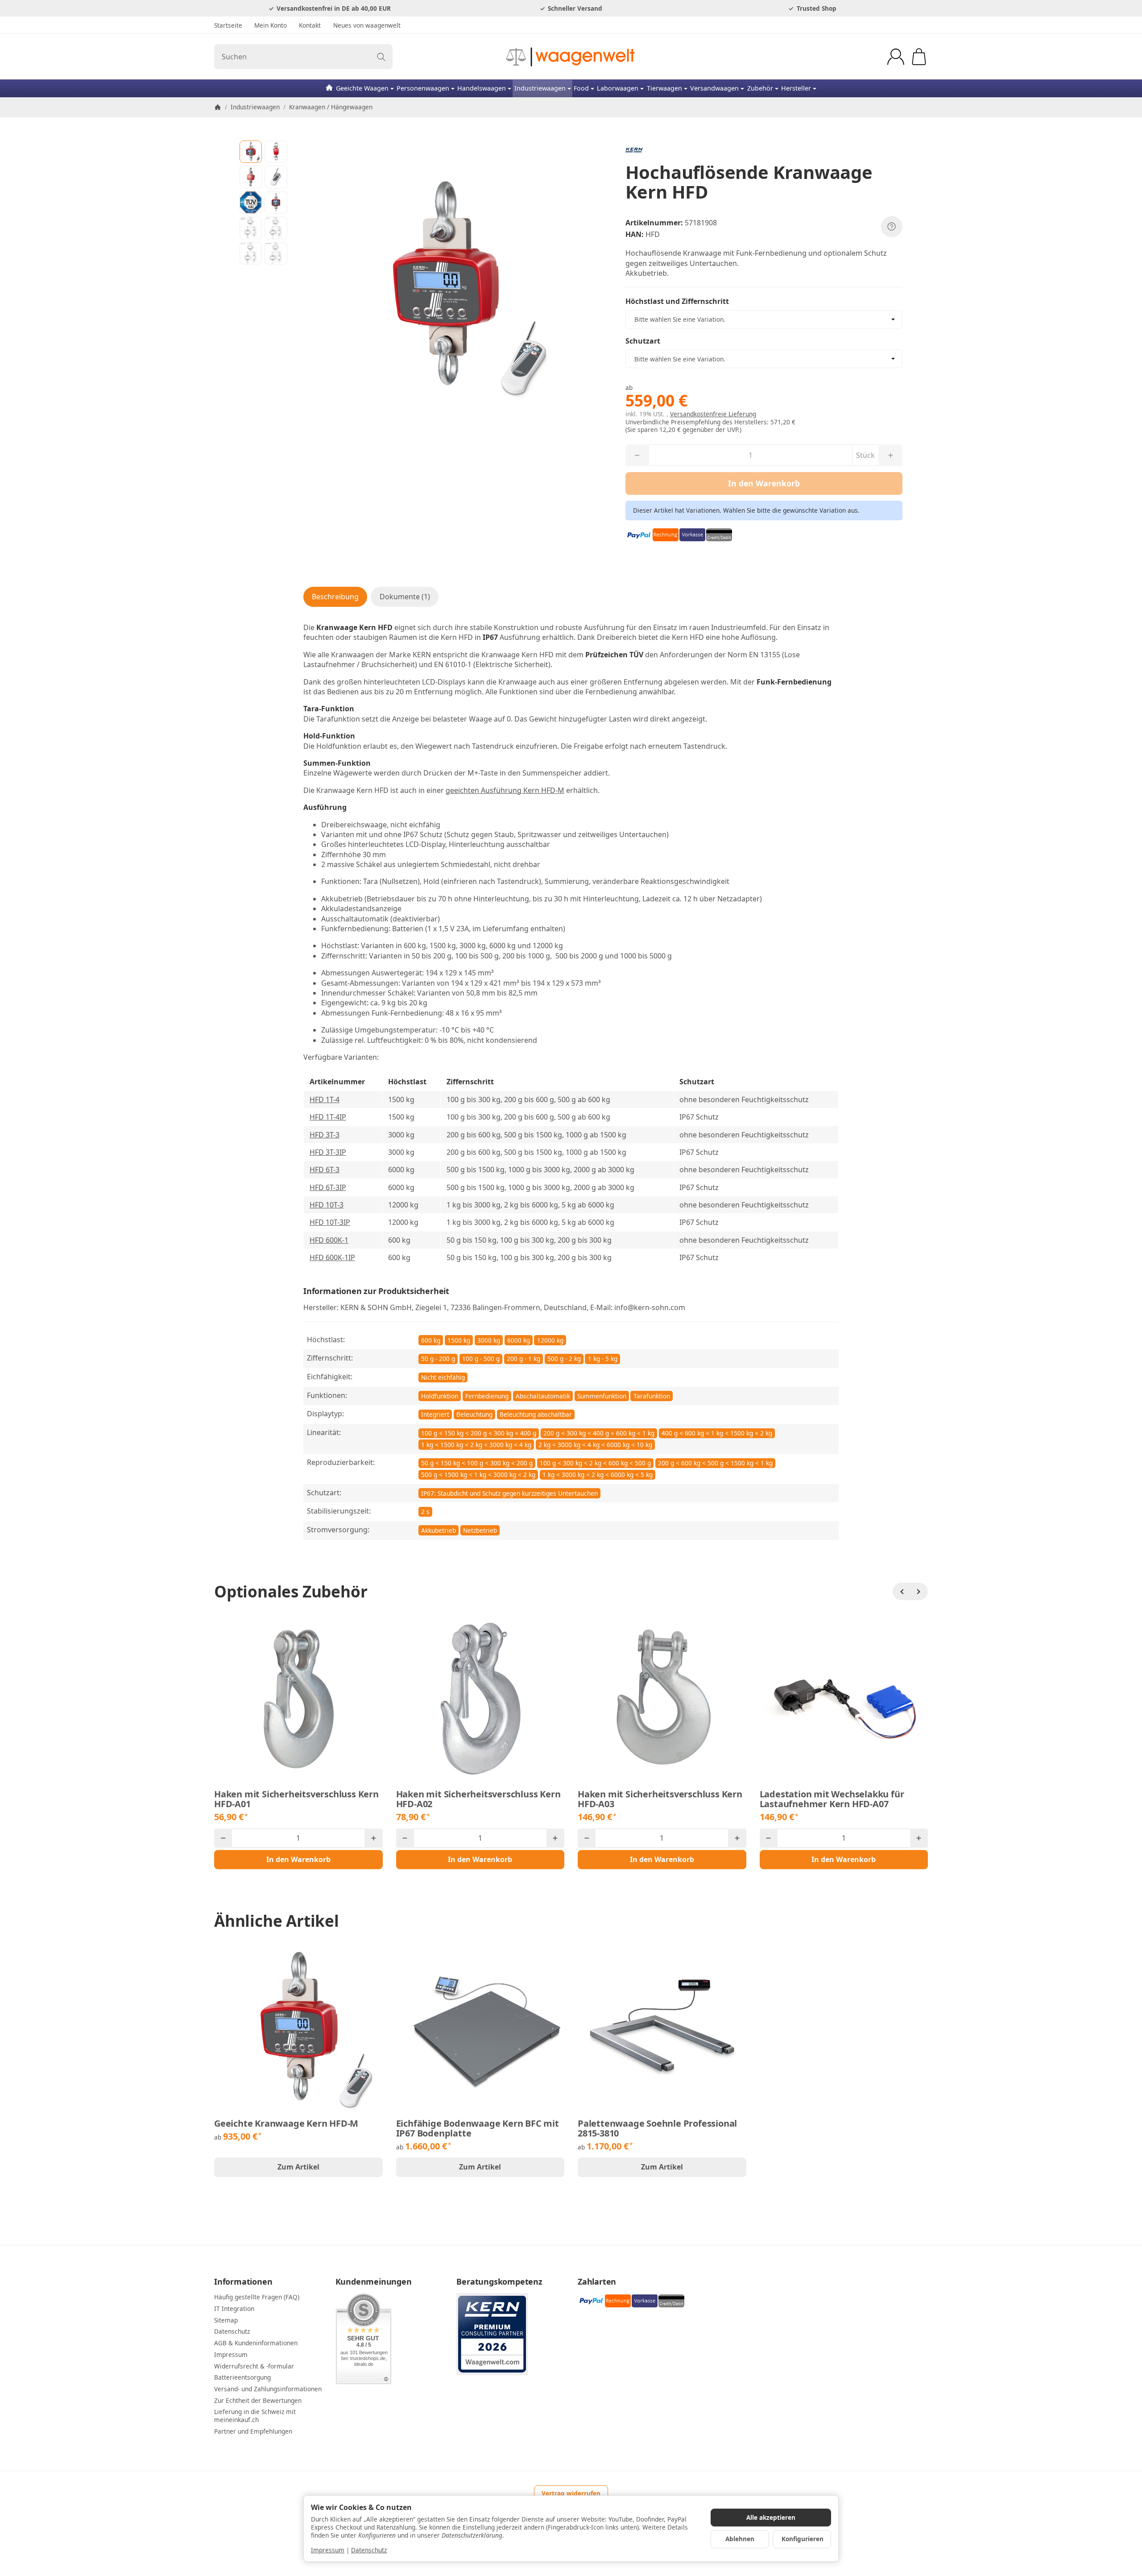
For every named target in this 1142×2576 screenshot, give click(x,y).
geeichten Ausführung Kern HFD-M (505, 790)
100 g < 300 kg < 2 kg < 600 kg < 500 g (595, 1463)
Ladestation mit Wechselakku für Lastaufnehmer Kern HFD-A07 (832, 1799)
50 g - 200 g (438, 1359)
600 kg (431, 1340)
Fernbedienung (487, 1396)
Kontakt (310, 25)
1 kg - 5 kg (603, 1359)
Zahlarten (597, 2282)
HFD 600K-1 (329, 1240)
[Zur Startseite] (571, 57)
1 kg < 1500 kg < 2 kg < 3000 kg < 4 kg (476, 1445)
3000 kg (489, 1340)
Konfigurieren (803, 2539)
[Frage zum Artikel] (892, 227)
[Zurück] (902, 1592)
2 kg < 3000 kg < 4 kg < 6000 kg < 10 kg (595, 1445)
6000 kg (519, 1340)
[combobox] (764, 319)
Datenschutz (369, 2550)
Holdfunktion (440, 1396)
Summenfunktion (602, 1396)
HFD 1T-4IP (328, 1117)
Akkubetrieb (439, 1530)
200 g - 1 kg (523, 1359)
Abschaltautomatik (543, 1396)
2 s (425, 1512)
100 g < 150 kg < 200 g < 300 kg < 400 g (479, 1433)
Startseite (228, 25)
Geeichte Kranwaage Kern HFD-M (286, 2124)
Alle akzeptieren (771, 2517)
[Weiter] (919, 1592)
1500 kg (459, 1340)
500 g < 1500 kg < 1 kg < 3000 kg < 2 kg (478, 1475)
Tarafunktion (652, 1396)
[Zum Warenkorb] (919, 57)
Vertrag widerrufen (571, 2493)
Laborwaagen (618, 88)
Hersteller (796, 88)
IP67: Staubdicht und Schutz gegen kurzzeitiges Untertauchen (509, 1493)
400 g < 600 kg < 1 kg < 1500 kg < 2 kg (717, 1433)
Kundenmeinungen (374, 2282)
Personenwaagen (423, 88)
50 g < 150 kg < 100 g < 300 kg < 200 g (477, 1463)
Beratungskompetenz (499, 2282)
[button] (251, 152)
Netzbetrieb (480, 1530)
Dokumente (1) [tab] (405, 597)
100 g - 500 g (481, 1359)
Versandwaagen (714, 88)
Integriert (435, 1414)
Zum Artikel (298, 2167)
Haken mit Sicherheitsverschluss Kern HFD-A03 (660, 1799)
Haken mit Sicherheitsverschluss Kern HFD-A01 (296, 1799)
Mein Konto (271, 25)
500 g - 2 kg (564, 1359)
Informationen (243, 2282)
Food (581, 88)
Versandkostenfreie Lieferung (713, 414)
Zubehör (760, 88)
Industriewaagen (540, 88)
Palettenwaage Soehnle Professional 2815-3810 (657, 2128)
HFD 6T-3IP (328, 1187)
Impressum (328, 2550)
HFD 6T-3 (325, 1170)
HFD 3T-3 (325, 1135)
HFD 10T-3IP (330, 1222)
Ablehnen (740, 2539)
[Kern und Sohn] (764, 150)
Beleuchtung (474, 1414)
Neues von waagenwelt (367, 25)
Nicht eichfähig (443, 1377)
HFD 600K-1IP (332, 1257)
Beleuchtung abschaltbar (536, 1414)
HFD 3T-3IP (328, 1152)
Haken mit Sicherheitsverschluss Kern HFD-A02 (478, 1799)
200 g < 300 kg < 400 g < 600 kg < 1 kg (599, 1433)
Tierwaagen (664, 88)
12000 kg (550, 1340)
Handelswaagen (482, 88)
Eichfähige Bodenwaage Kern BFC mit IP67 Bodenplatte (478, 2128)
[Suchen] (381, 57)
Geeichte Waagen (362, 88)
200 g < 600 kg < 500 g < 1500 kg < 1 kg (715, 1463)
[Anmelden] (896, 57)
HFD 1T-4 (325, 1099)
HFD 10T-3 (327, 1205)
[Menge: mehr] (373, 1838)
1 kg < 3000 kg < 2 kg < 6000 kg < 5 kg (598, 1475)
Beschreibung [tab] (335, 597)
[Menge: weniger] (223, 1838)
